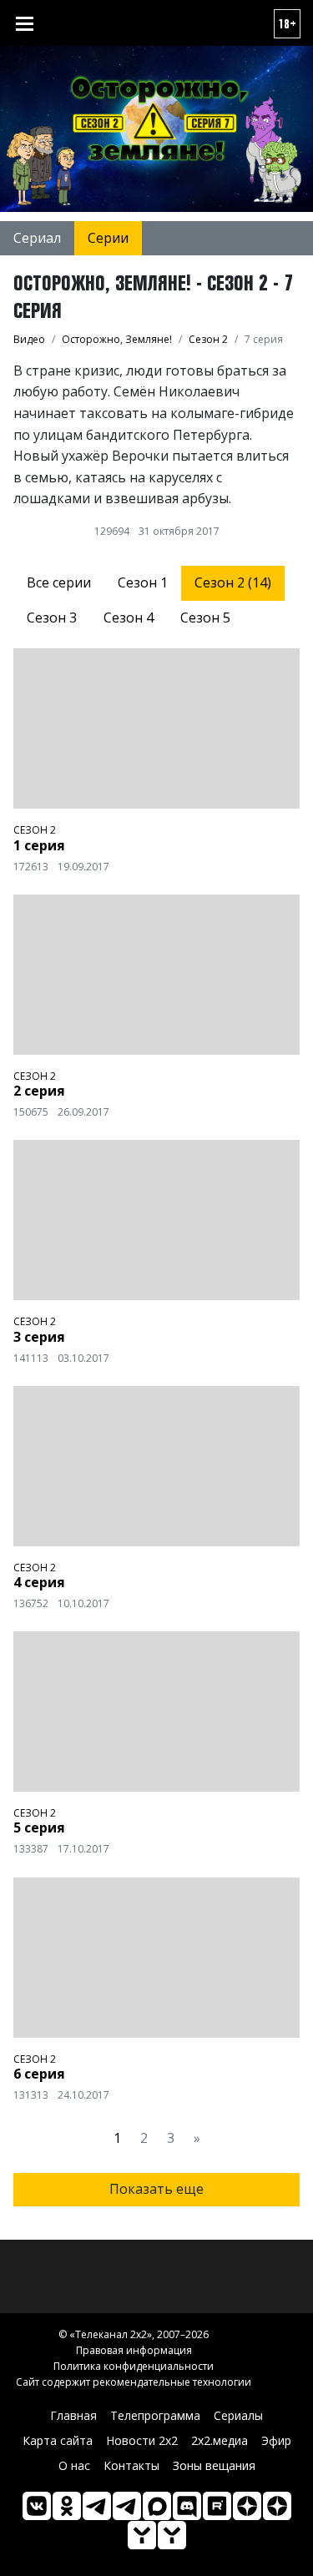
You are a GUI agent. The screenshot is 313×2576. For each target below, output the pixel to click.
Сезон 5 (205, 618)
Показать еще (156, 2189)
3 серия (39, 1337)
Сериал (37, 238)
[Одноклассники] (67, 2506)
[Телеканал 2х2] (97, 2506)
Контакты (131, 2465)
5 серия (39, 1827)
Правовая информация (134, 2350)
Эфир (276, 2440)
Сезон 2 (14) (233, 582)
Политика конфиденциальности (134, 2366)
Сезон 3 (52, 618)
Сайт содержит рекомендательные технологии (134, 2382)
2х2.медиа (220, 2440)
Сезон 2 (35, 830)
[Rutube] (217, 2506)
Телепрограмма (155, 2415)
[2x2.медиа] (127, 2506)
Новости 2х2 (142, 2440)
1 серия (39, 845)
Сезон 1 (143, 582)
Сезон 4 (129, 618)
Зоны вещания (214, 2465)
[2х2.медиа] (277, 2506)
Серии (108, 238)
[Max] (157, 2506)
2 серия (39, 1091)
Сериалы (238, 2415)
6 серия (39, 2074)
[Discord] (187, 2506)
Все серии (59, 582)
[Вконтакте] (37, 2506)
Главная (73, 2415)
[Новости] (172, 2535)
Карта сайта (58, 2440)
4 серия (39, 1582)
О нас (74, 2465)
